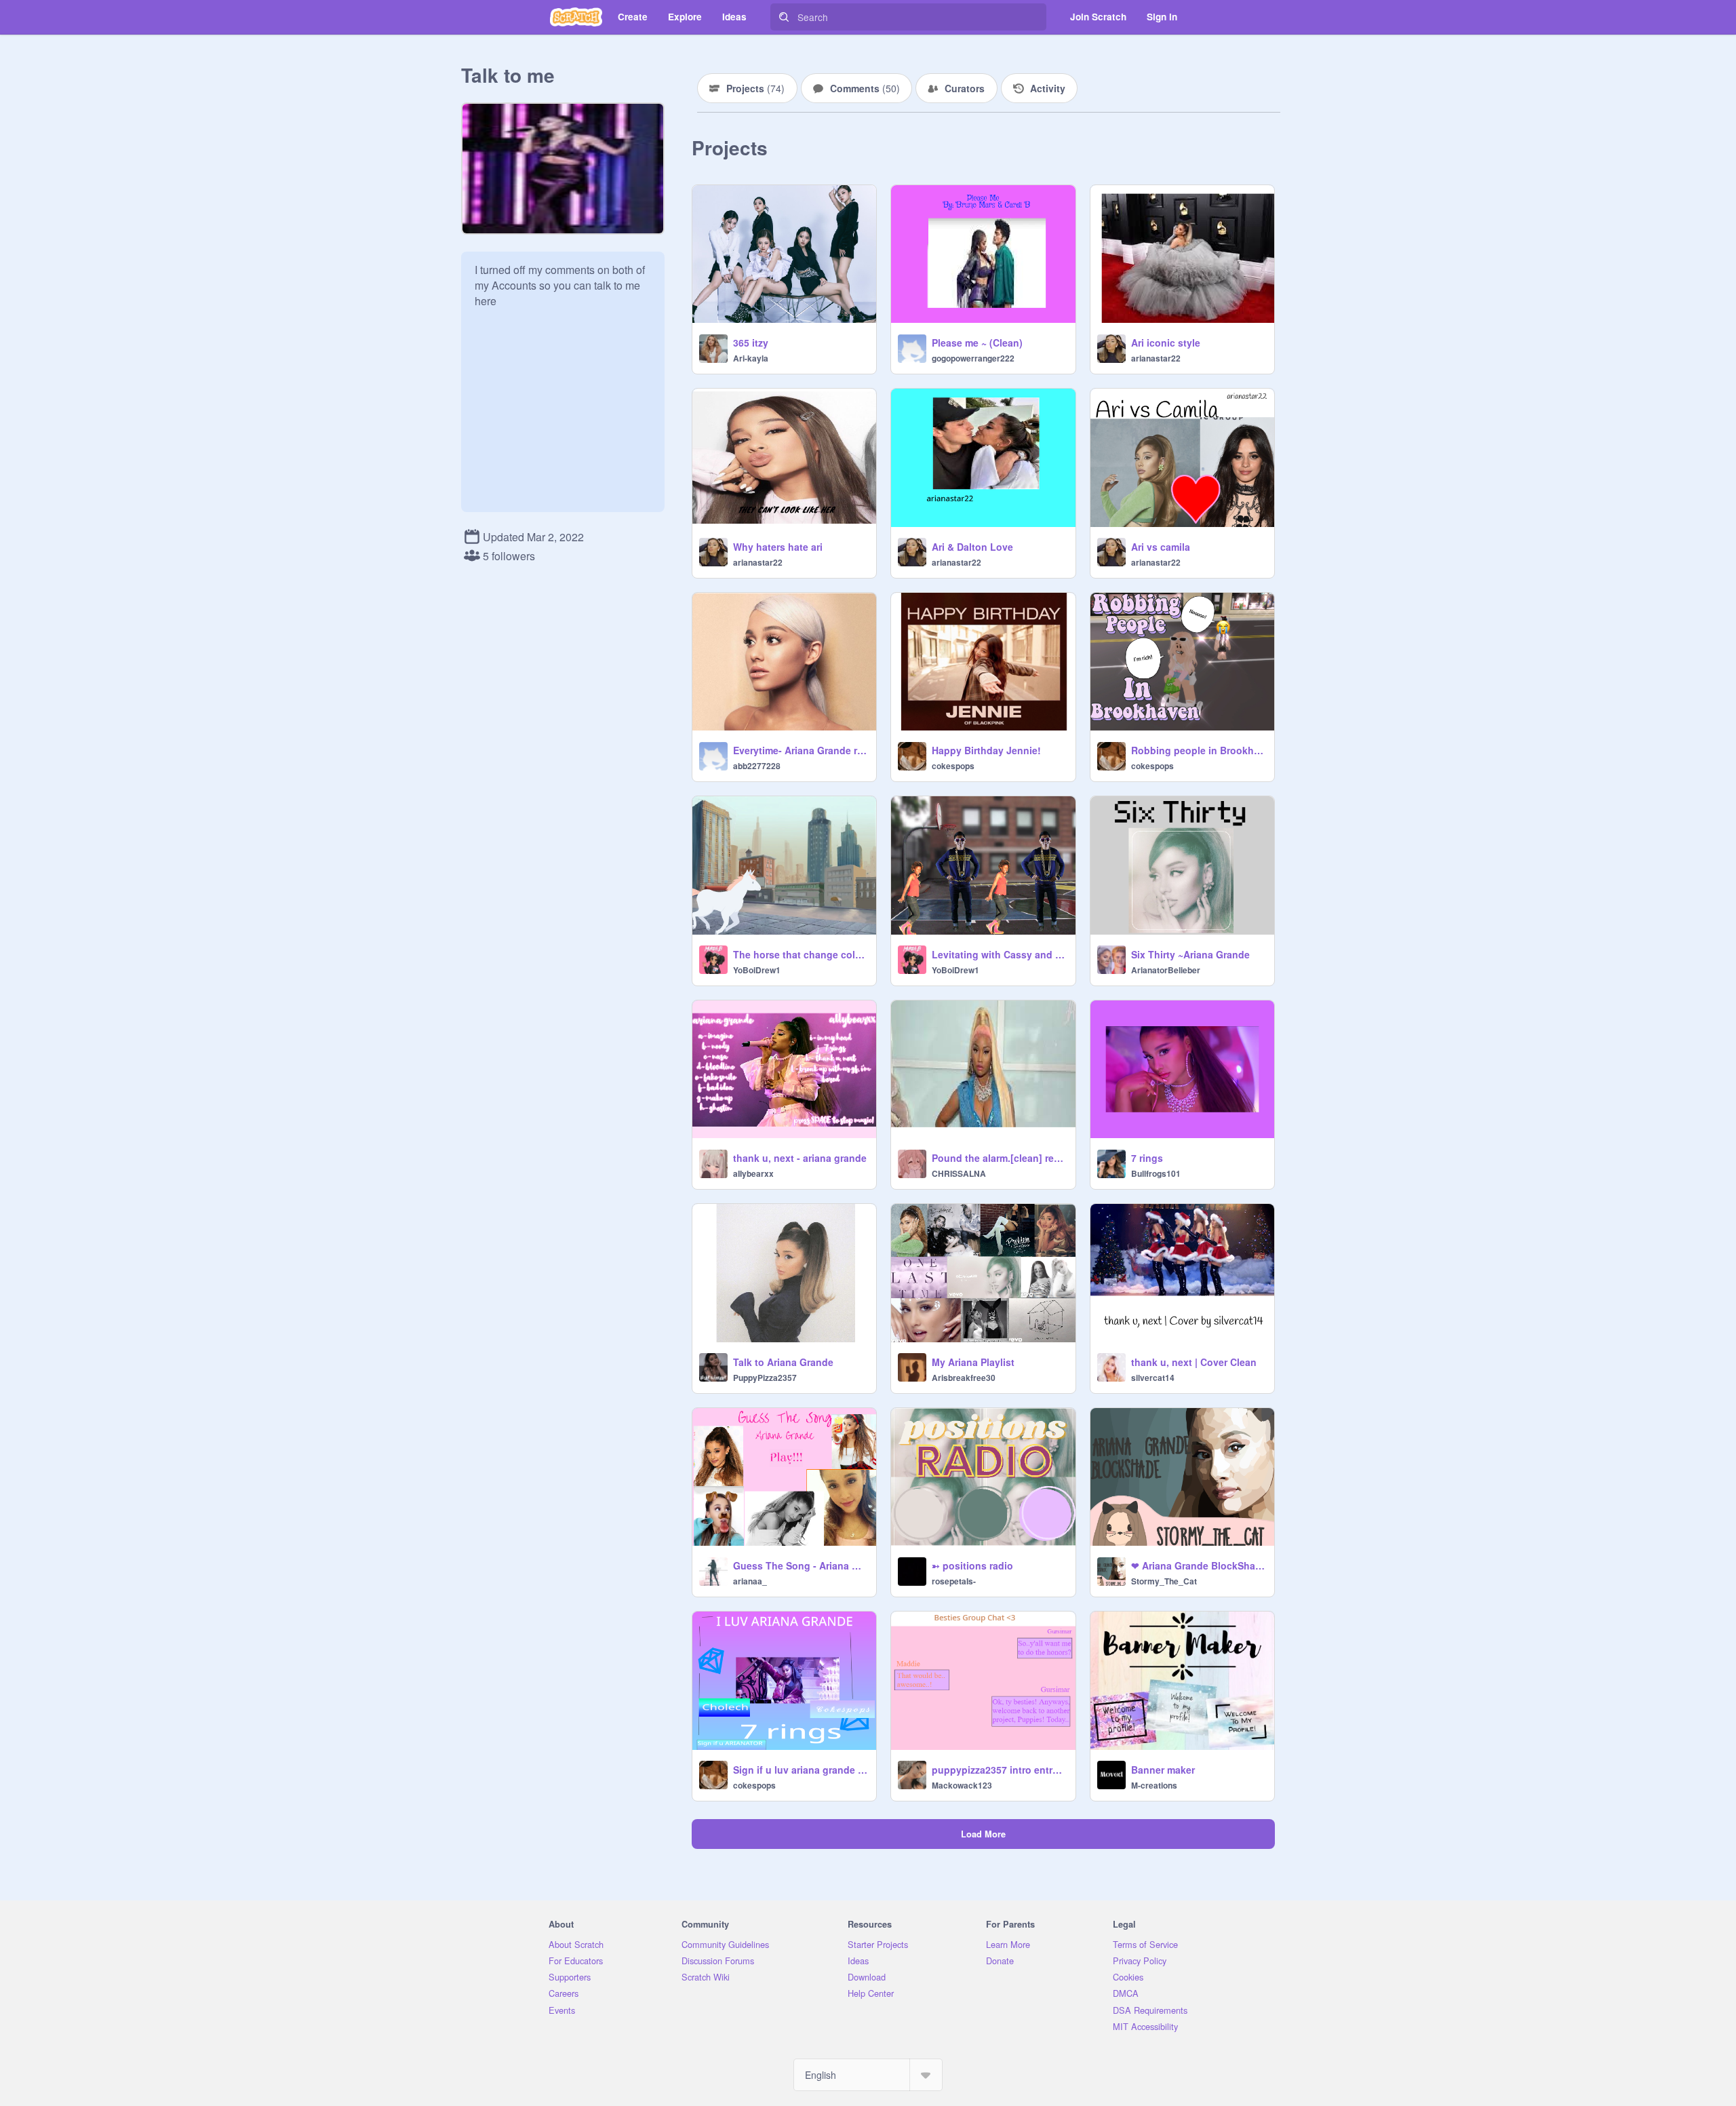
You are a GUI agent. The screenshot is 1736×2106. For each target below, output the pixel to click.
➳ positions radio (972, 1565)
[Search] (784, 17)
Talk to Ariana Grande (783, 1362)
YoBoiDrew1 (757, 970)
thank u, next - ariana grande (800, 1158)
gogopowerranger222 (973, 358)
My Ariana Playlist (973, 1362)
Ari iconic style (1166, 343)
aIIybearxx (753, 1173)
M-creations (1154, 1785)
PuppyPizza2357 (765, 1378)
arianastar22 (1156, 358)
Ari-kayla (751, 358)
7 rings (1147, 1158)
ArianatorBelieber (1166, 970)
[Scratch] (576, 17)
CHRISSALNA (959, 1173)
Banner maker (1163, 1770)
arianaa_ (750, 1581)
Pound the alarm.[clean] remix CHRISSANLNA (999, 1158)
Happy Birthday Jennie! (986, 750)
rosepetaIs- (954, 1581)
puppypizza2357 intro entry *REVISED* (999, 1770)
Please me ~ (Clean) (977, 343)
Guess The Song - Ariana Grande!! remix (801, 1565)
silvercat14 (1153, 1378)
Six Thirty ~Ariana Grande (1190, 954)
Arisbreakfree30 (964, 1378)
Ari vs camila (1161, 547)
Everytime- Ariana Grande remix (801, 750)
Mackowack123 (962, 1785)
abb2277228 (757, 766)
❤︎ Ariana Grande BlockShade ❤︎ (1199, 1565)
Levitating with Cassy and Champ (999, 954)
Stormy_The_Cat (1164, 1581)
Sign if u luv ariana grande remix (801, 1770)
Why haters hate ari (778, 547)
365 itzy (751, 343)
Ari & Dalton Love (972, 547)
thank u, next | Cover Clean (1194, 1362)
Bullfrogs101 (1156, 1173)
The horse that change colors (801, 954)
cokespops (953, 766)
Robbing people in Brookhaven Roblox (1199, 750)
